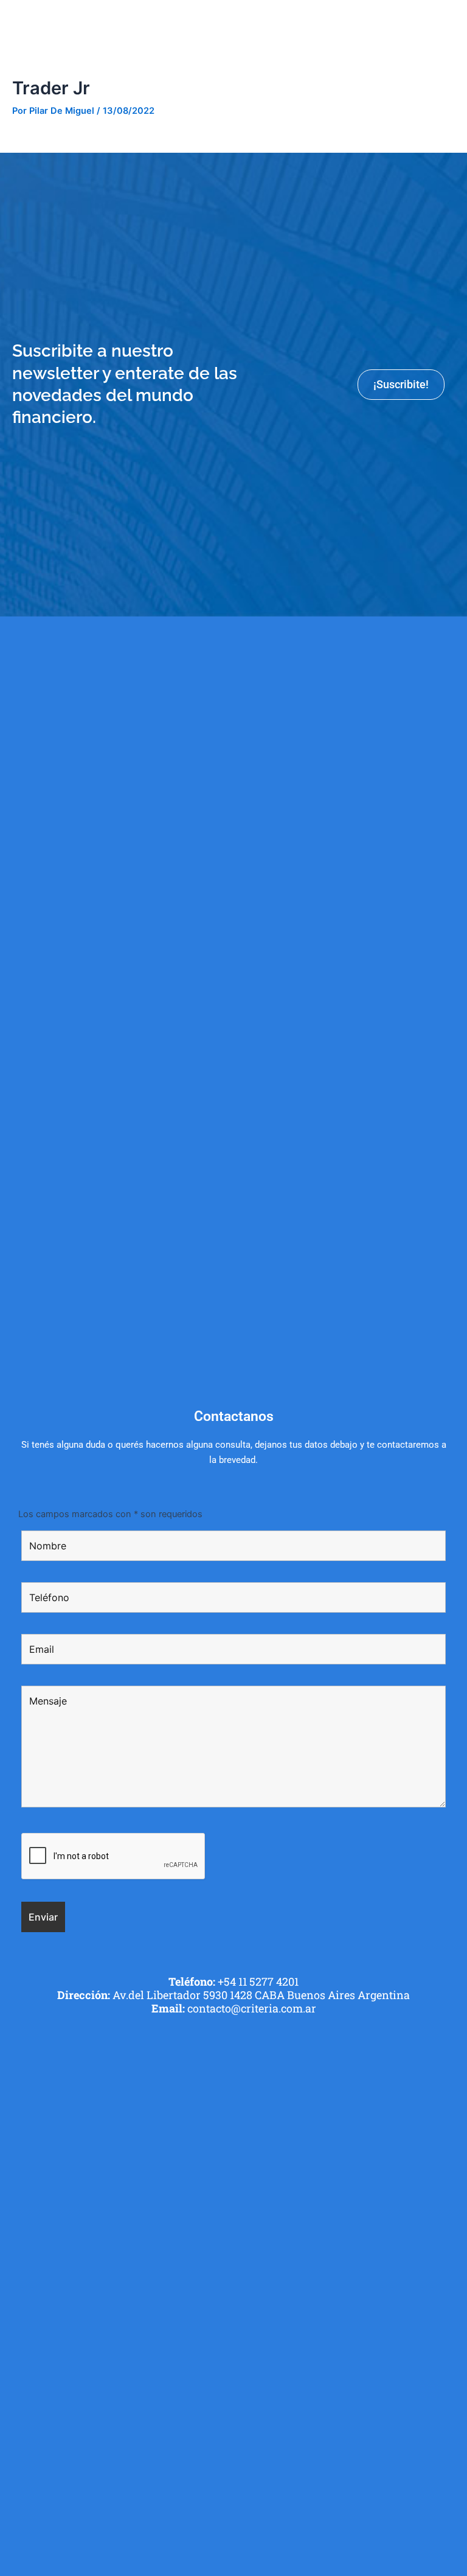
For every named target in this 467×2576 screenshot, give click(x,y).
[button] (451, 21)
